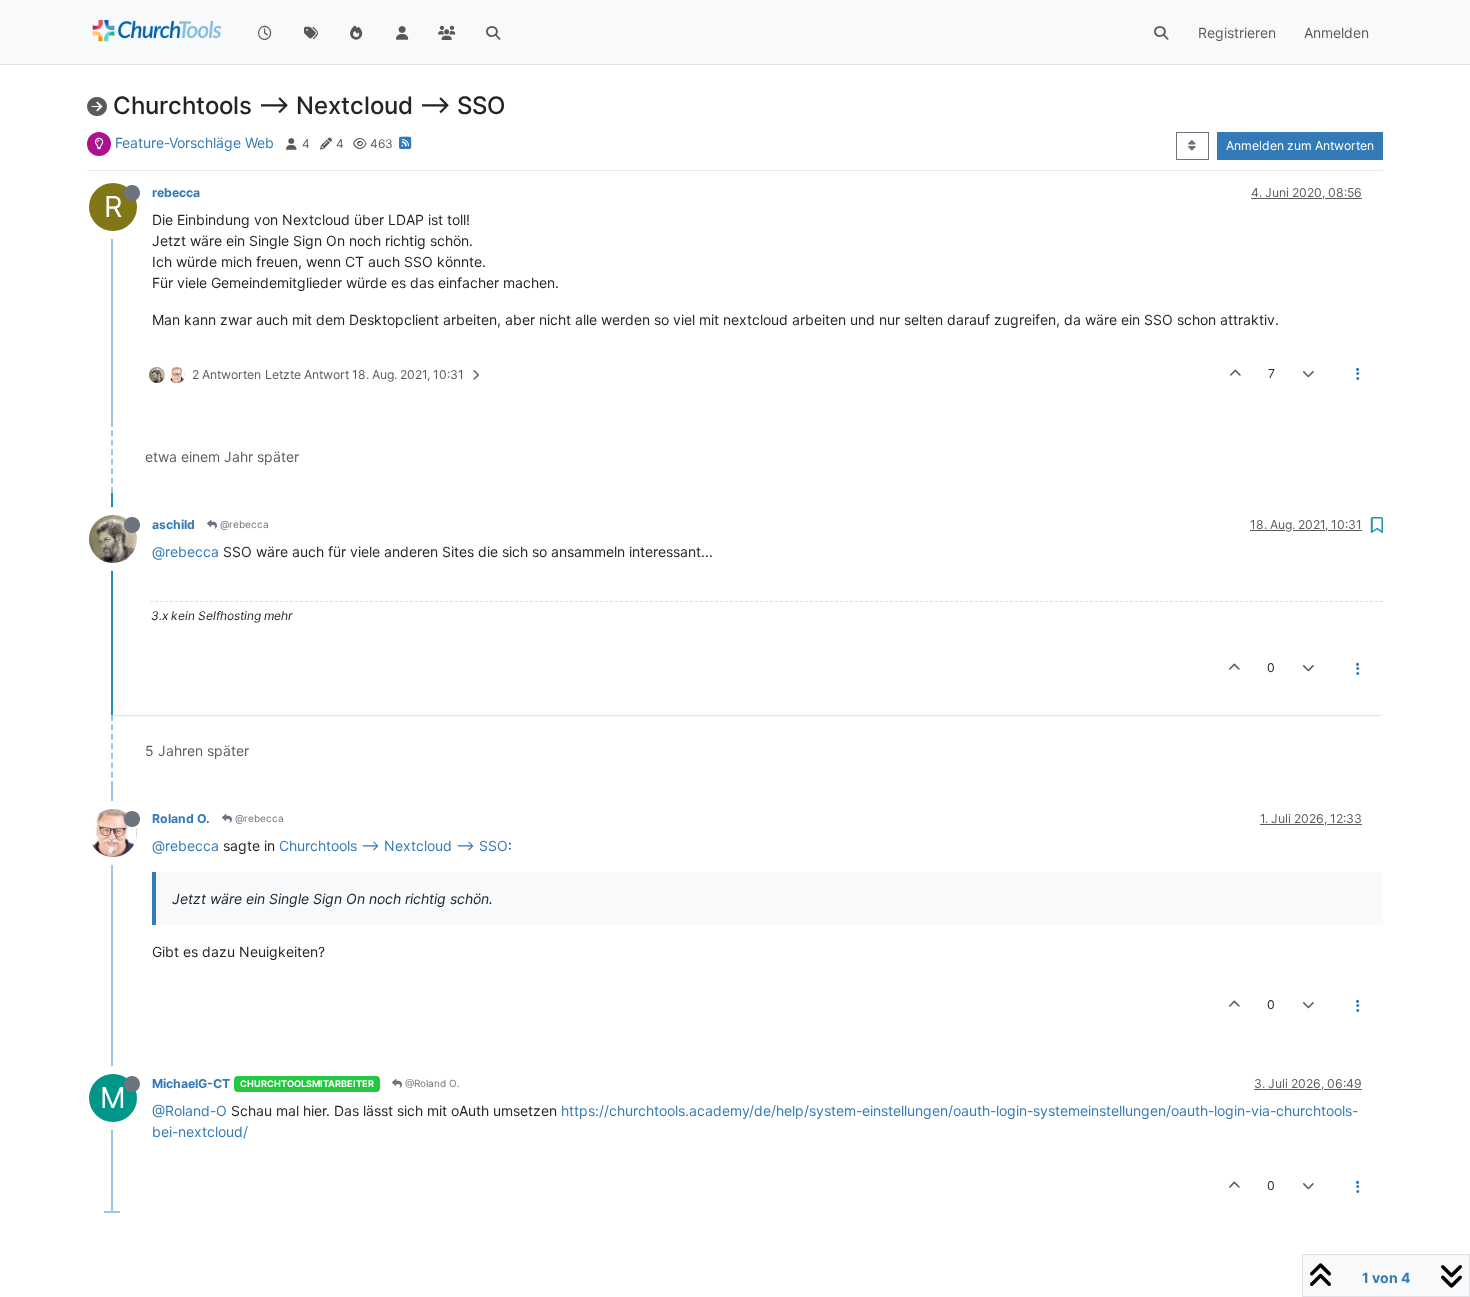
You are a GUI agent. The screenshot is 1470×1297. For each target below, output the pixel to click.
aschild (173, 524)
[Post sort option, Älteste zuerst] (1192, 146)
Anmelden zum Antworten (1300, 145)
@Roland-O (189, 1110)
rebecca (176, 192)
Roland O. (181, 818)
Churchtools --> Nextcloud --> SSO (393, 845)
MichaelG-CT (191, 1083)
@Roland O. (431, 1083)
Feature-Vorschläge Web (194, 142)
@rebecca (243, 524)
